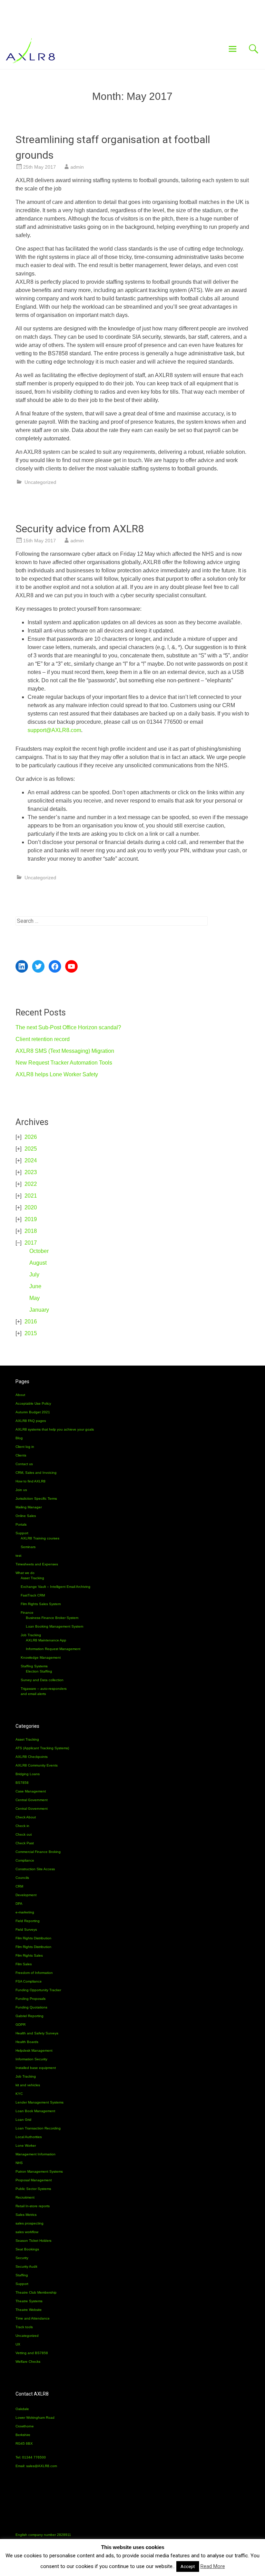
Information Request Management (53, 1649)
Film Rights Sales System (41, 1604)
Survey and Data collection (42, 1680)
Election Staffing (39, 1671)
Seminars (28, 1547)
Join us (21, 1490)
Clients (21, 1455)
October (39, 1251)
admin (77, 167)
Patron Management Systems (39, 2171)
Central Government (32, 1800)
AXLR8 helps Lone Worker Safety (57, 1074)
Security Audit (26, 2266)
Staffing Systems (34, 1666)
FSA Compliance (29, 1981)
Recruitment (25, 2197)
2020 (31, 1207)
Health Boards (27, 2042)
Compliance (25, 1860)
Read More (213, 2566)
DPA (19, 1904)
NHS (19, 2163)
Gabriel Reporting (30, 2016)
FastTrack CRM (33, 1595)
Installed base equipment (36, 2068)
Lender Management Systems (40, 2102)
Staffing (22, 2275)
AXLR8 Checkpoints (32, 1757)
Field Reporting (28, 1921)
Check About (26, 1817)
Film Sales (24, 1964)
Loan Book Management (35, 2111)
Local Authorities (29, 2137)
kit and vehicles (28, 2085)
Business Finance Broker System (52, 1618)
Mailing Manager (29, 1507)
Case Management (31, 1791)
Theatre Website (29, 2310)
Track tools (24, 2327)
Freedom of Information (34, 1973)
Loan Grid (23, 2120)
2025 (31, 1149)
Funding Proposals (31, 1999)
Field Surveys (26, 1929)
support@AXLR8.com (54, 730)
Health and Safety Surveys (37, 2033)
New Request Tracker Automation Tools (64, 1063)
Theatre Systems (29, 2301)
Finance (27, 1613)
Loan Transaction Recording (38, 2128)
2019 (31, 1219)
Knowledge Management (41, 1657)
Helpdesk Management (34, 2050)
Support (22, 1533)
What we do (25, 1573)
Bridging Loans (28, 1774)
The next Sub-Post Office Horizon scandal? (68, 1027)
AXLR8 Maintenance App (46, 1640)
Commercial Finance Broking (38, 1852)
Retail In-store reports (33, 2206)
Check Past (25, 1843)
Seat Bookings (27, 2249)
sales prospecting (30, 2223)
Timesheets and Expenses (37, 1564)
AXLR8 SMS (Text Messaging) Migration (65, 1051)
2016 (31, 1322)
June (35, 1286)
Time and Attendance (33, 2318)
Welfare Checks (28, 2362)
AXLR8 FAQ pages (31, 1421)
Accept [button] (188, 2566)
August (38, 1263)
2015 (31, 1333)
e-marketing (25, 1912)
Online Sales (26, 1516)
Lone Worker (26, 2146)
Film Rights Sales (29, 1955)
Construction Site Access (35, 1869)
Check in (22, 1826)
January (39, 1310)
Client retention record (43, 1039)
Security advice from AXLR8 (80, 529)
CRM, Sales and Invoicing (36, 1473)
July (34, 1275)
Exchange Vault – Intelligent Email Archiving (56, 1587)
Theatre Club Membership (36, 2292)
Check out (24, 1834)
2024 (31, 1160)
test (18, 1556)
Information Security (31, 2059)
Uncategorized (40, 482)
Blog (19, 1438)
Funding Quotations (31, 2007)
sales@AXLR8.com (42, 2466)
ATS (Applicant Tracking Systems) (42, 1748)
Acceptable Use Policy (33, 1403)
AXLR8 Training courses (40, 1538)
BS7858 (22, 1783)
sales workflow (27, 2232)
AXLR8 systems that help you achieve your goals (55, 1429)
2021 (31, 1196)
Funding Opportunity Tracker (38, 1990)
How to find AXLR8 (31, 1481)
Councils (22, 1878)
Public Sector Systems (33, 2189)
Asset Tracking (32, 1578)
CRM (19, 1886)
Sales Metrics (26, 2215)
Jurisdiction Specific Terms (36, 1498)
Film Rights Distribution (33, 1938)
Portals (21, 1524)
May (35, 1298)
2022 (31, 1184)
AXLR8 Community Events (37, 1765)
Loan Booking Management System (55, 1626)
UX (18, 2344)
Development (26, 1895)
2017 (31, 1243)
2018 (31, 1231)
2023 (31, 1172)
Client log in (25, 1447)
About (20, 1395)
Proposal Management (34, 2180)
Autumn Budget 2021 (33, 1412)
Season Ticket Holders (33, 2241)
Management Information (36, 2154)
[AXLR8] (30, 52)
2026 (31, 1137)
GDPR (21, 2025)
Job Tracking (31, 1635)
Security (22, 2258)
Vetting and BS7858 (32, 2353)
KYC (19, 2094)
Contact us (24, 1464)
